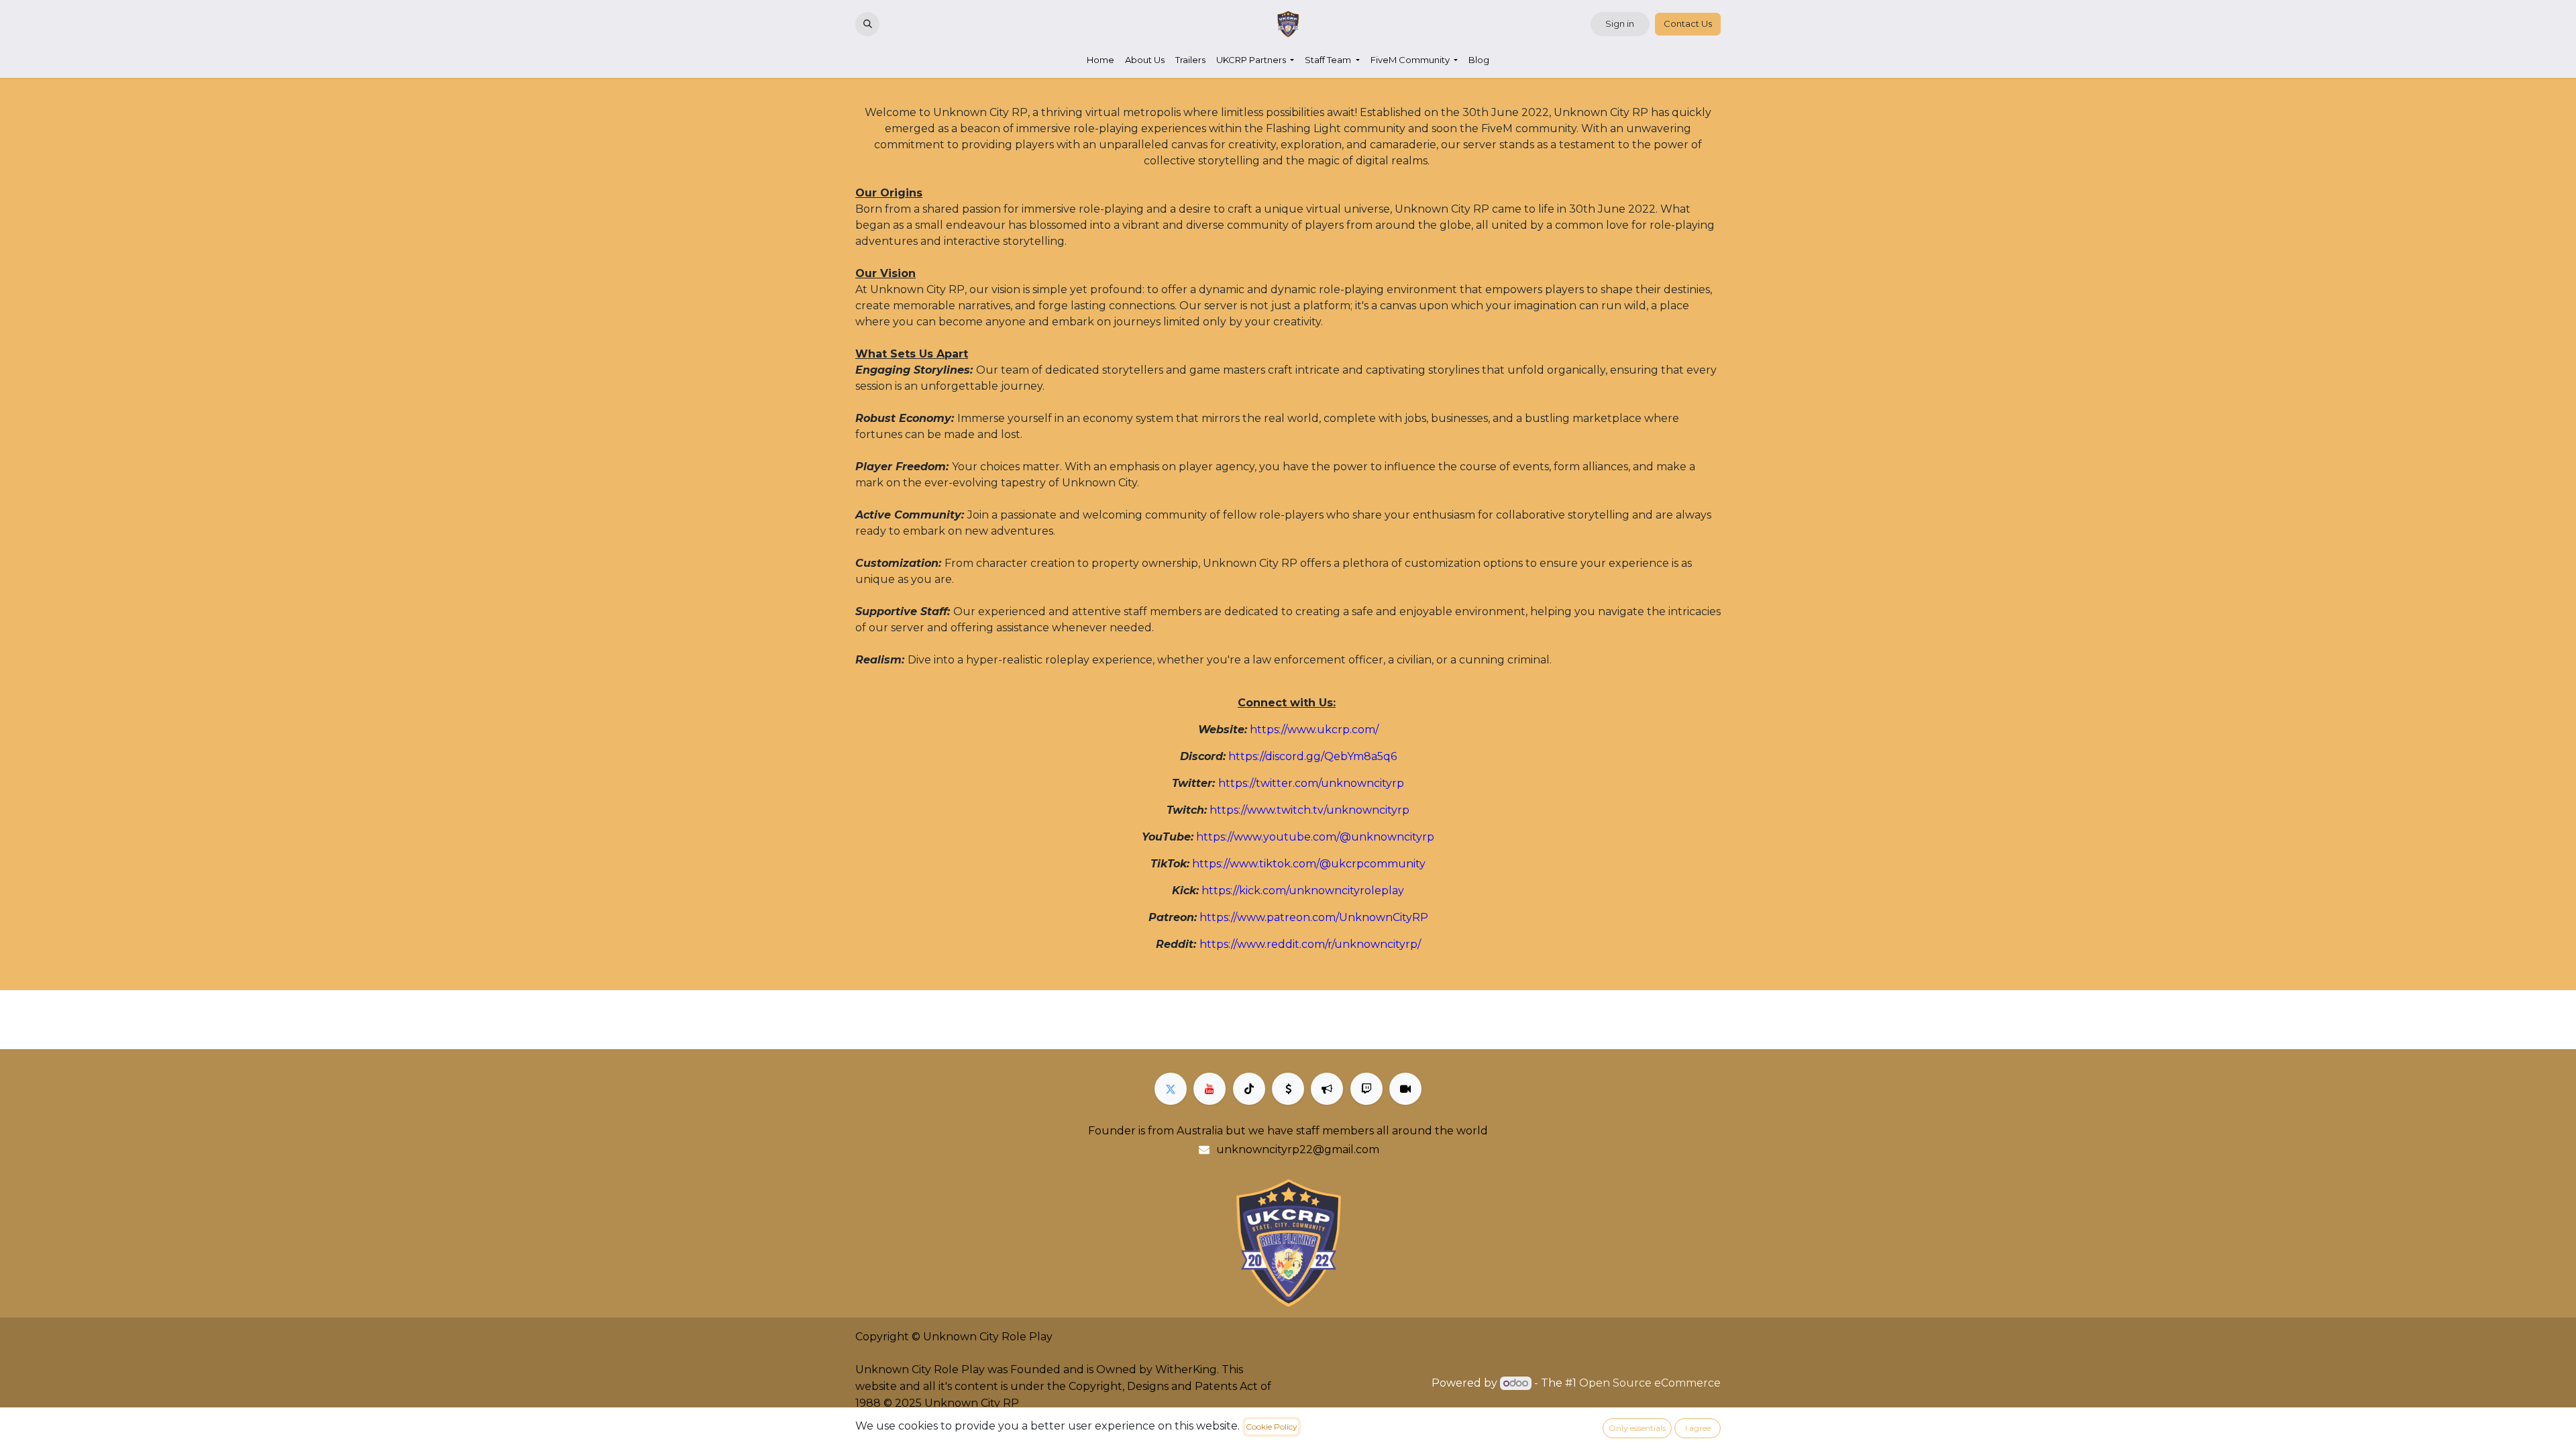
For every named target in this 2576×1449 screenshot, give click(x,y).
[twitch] (1366, 1089)
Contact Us (1688, 23)
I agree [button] (1698, 1428)
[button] (867, 24)
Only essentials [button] (1637, 1428)
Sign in (1620, 23)
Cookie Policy (1272, 1427)
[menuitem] (1101, 60)
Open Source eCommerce (1650, 1383)
